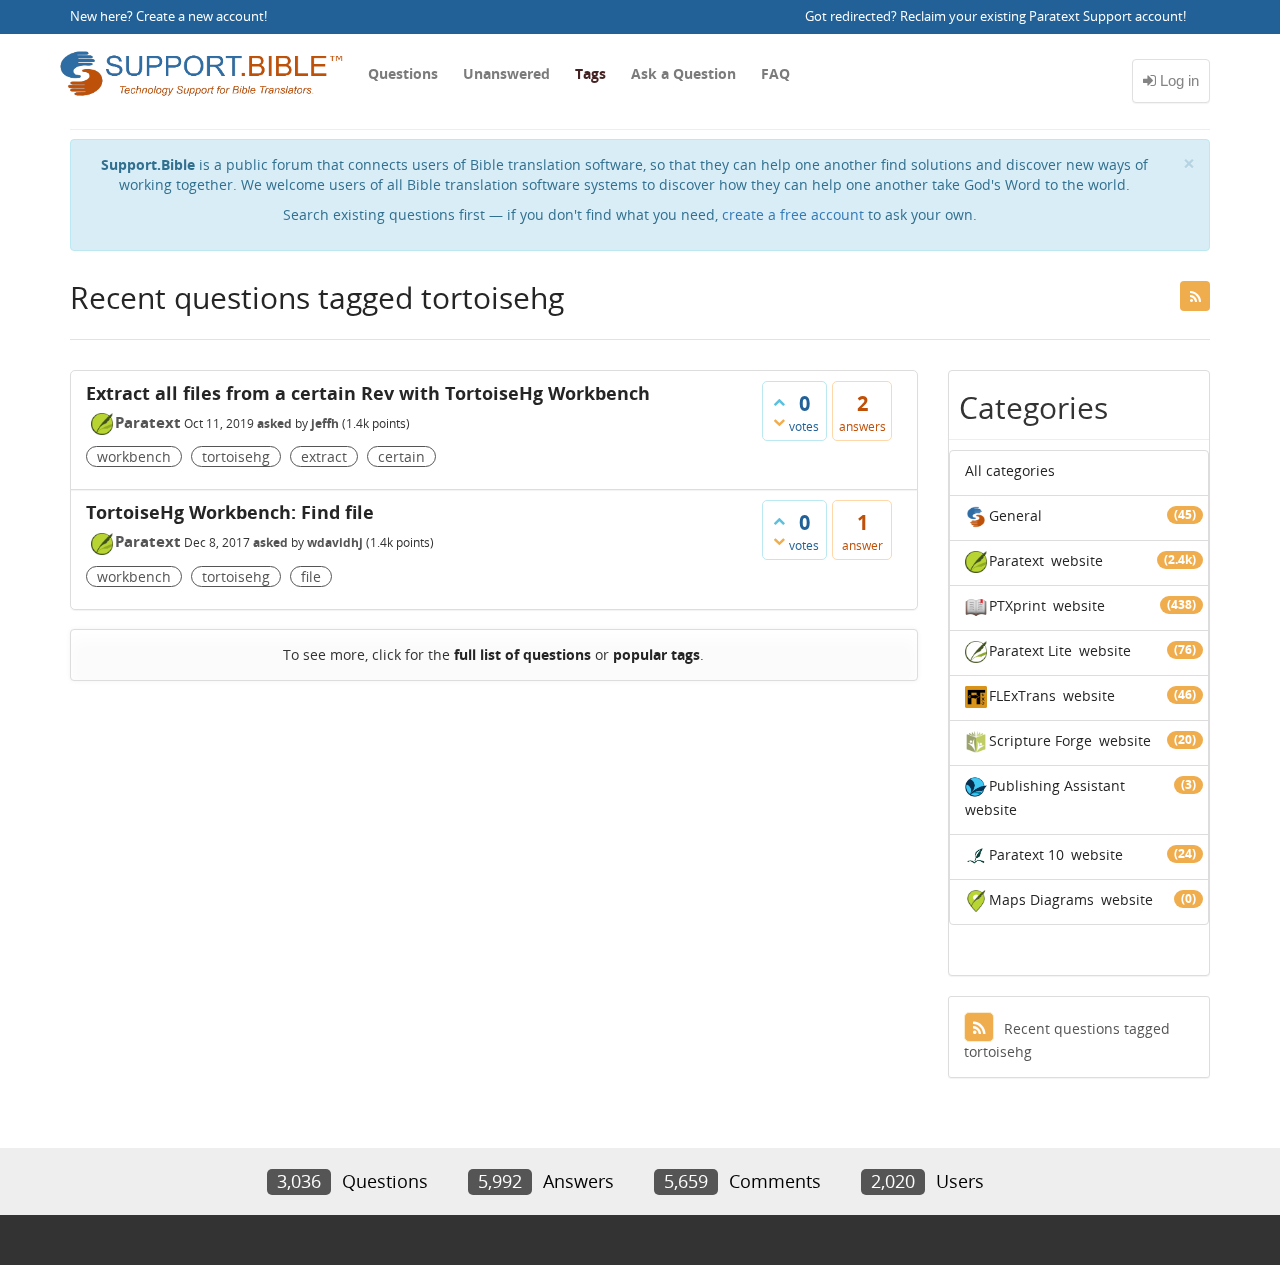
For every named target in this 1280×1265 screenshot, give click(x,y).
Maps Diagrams (1041, 899)
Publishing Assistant (1057, 785)
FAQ (775, 73)
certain (401, 456)
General (1015, 515)
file (311, 576)
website (1077, 560)
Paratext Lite (1030, 650)
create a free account (793, 214)
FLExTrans (1022, 695)
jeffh (325, 423)
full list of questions (522, 654)
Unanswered (506, 73)
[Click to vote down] (779, 422)
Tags (590, 73)
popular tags (656, 654)
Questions (403, 73)
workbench (134, 456)
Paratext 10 (1026, 854)
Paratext (148, 422)
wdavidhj (335, 542)
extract (324, 456)
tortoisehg (236, 456)
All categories (1010, 470)
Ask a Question (683, 73)
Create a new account (200, 16)
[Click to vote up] (779, 402)
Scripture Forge (1040, 740)
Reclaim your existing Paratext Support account (1041, 16)
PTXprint (1017, 605)
